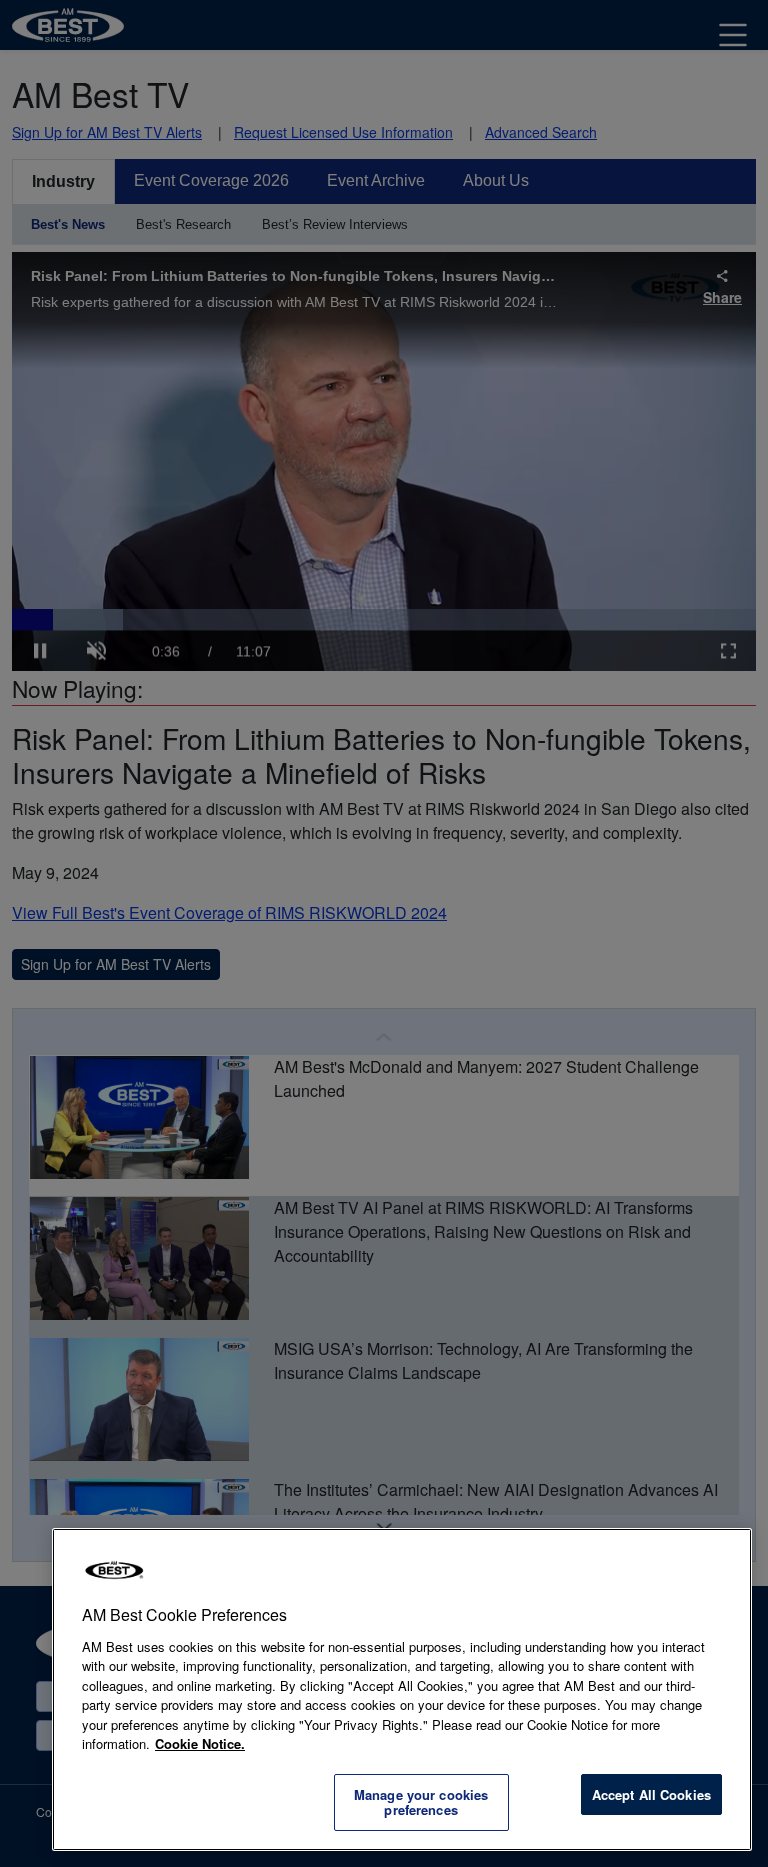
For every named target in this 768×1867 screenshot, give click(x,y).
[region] (402, 1689)
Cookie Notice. (200, 1743)
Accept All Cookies (651, 1794)
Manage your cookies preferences (421, 1802)
